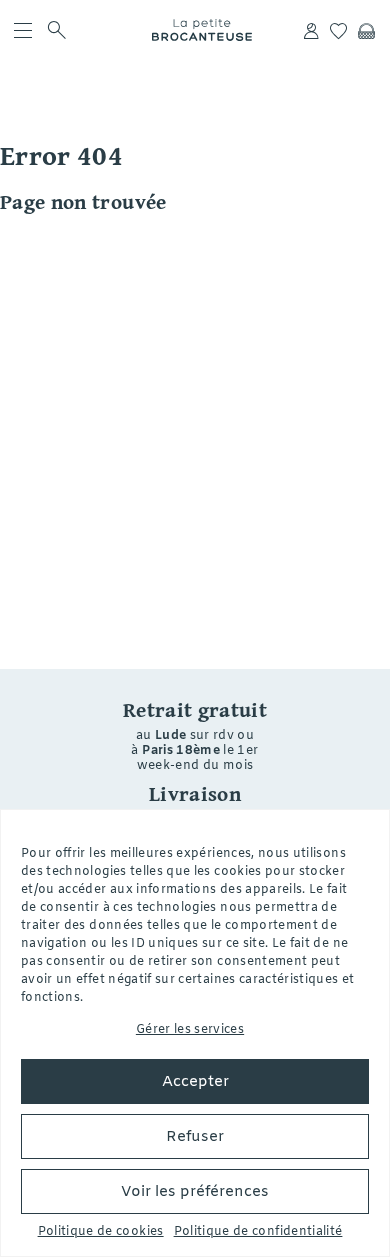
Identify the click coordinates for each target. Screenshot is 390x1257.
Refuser (195, 1137)
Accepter (195, 1082)
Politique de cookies (101, 1232)
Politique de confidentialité (258, 1232)
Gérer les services (190, 1030)
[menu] (23, 30)
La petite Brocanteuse (201, 30)
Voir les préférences (195, 1192)
